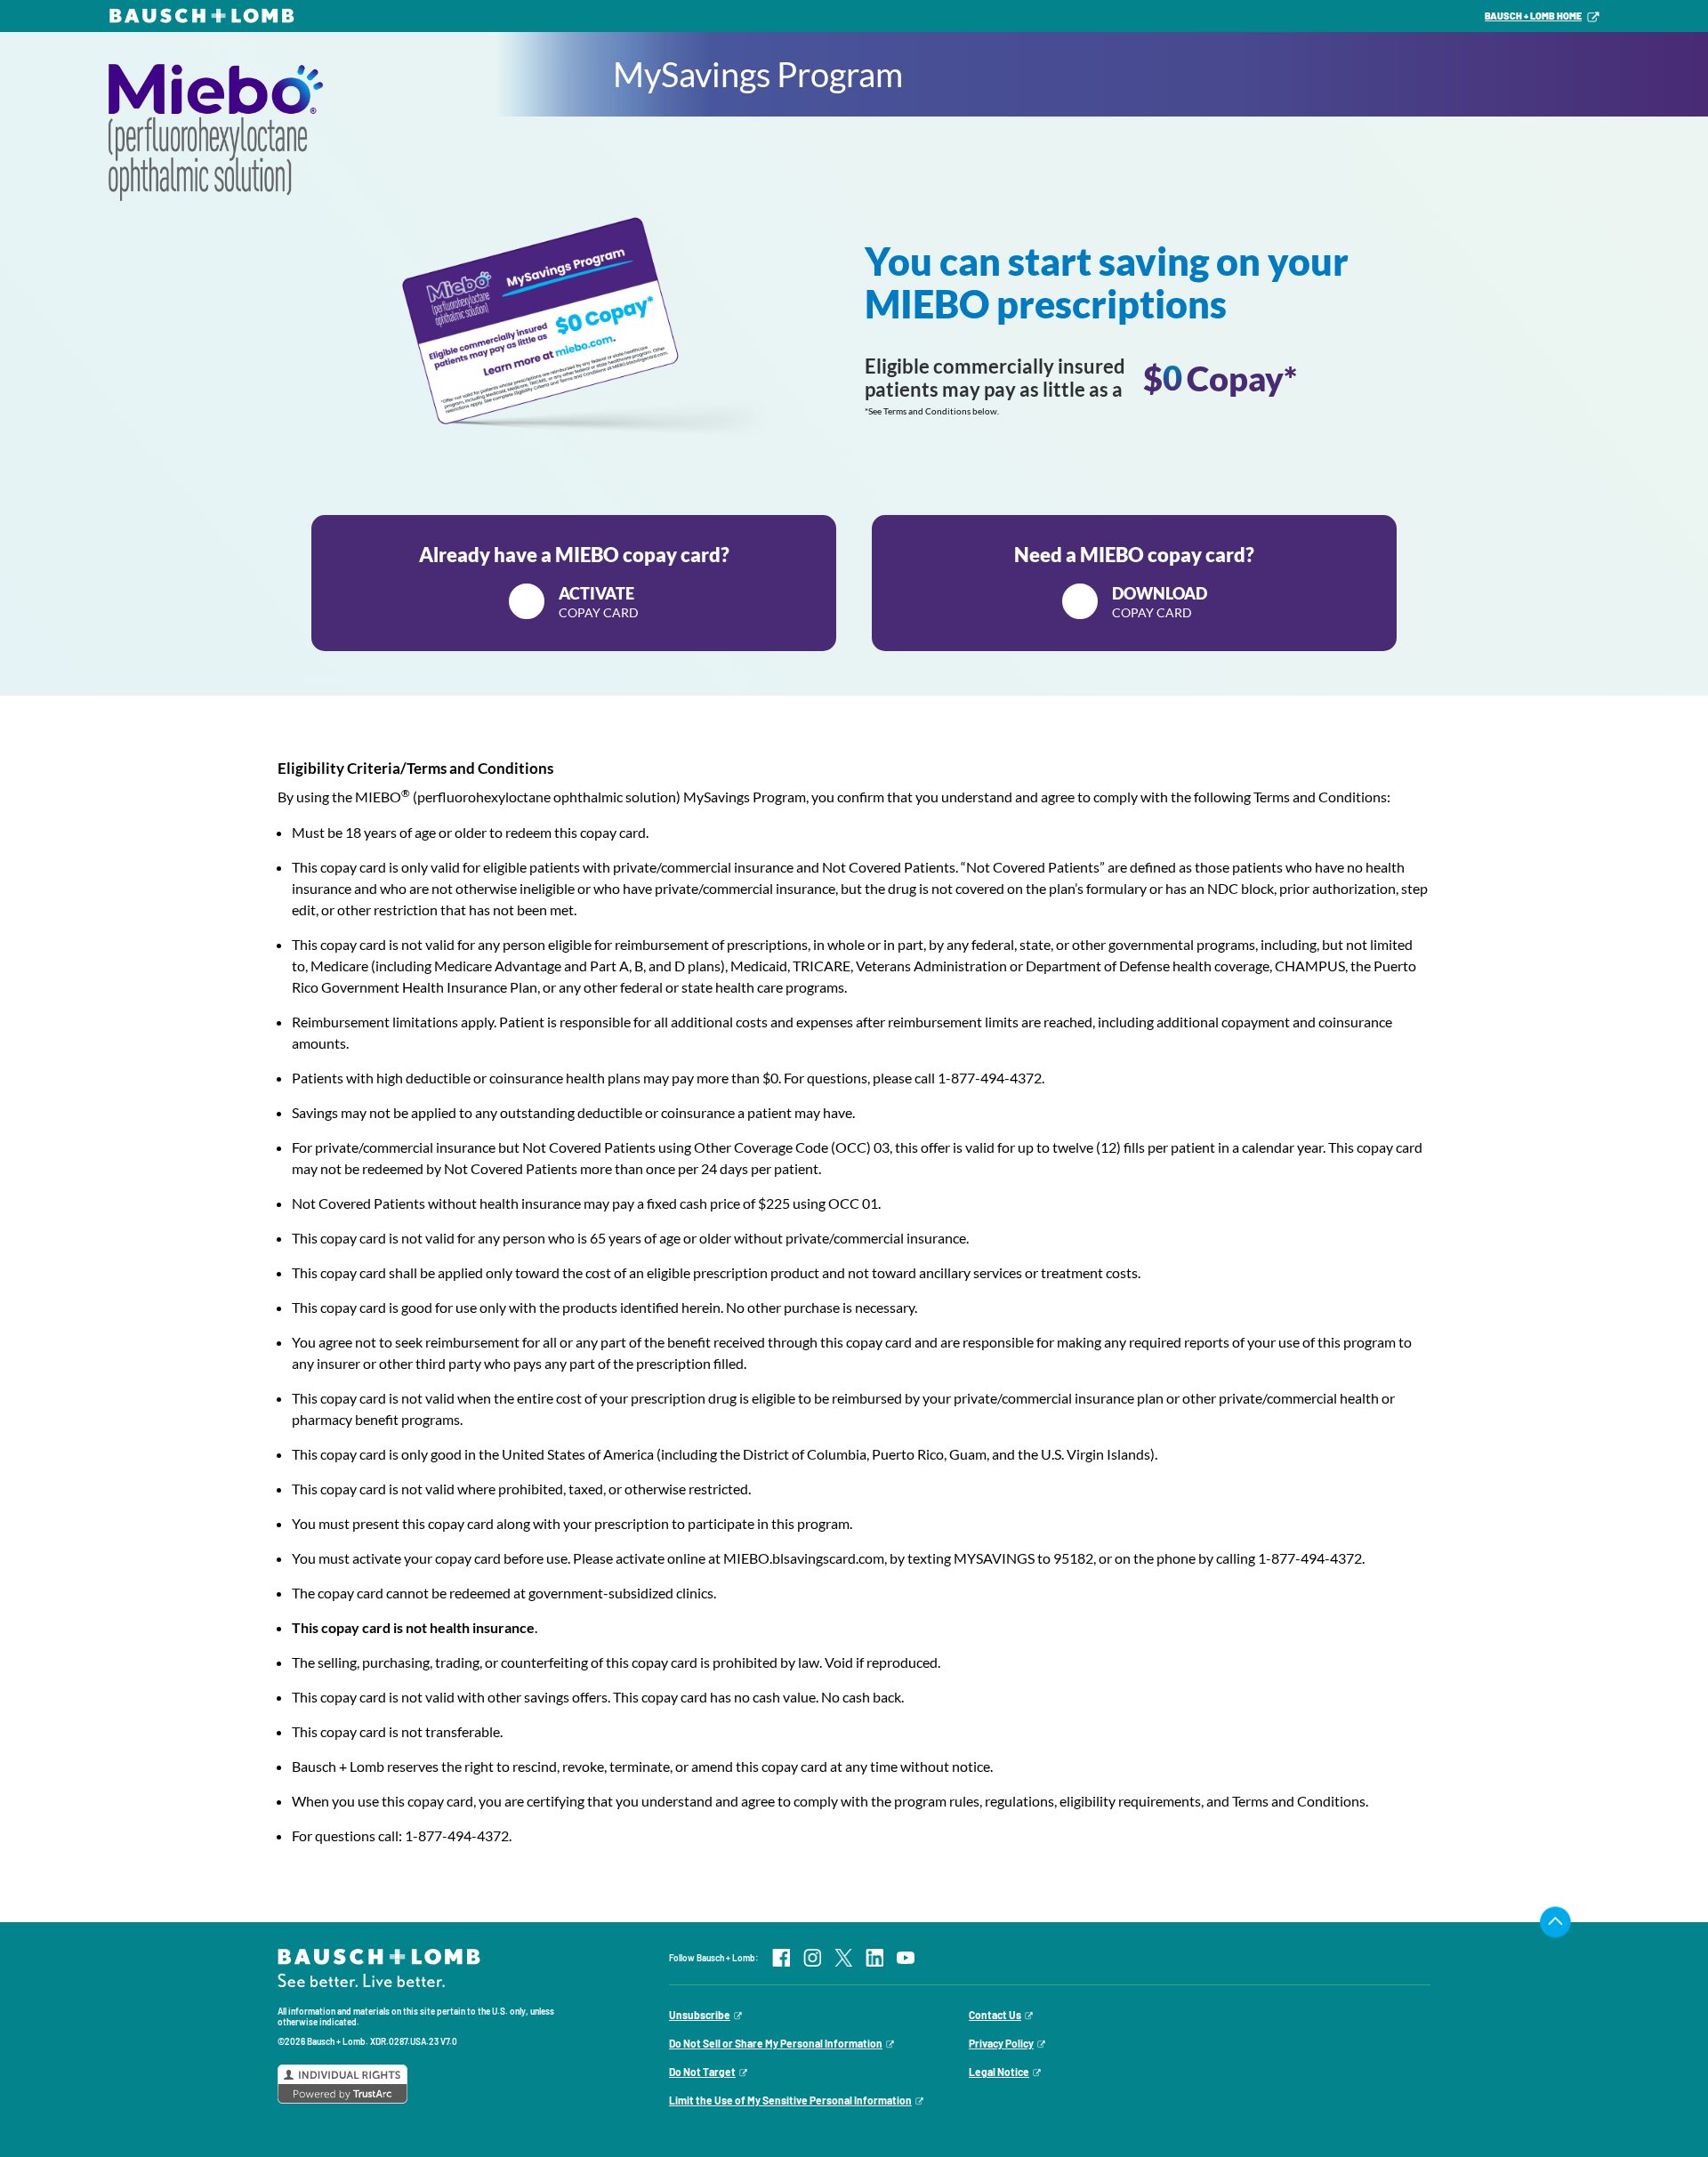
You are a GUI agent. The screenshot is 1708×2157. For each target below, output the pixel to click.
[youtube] (906, 1958)
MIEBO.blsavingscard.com (804, 1558)
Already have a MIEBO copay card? (574, 581)
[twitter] (843, 1958)
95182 (1073, 1558)
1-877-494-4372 (990, 1078)
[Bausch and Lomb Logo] (379, 1966)
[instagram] (812, 1958)
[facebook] (781, 1958)
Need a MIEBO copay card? (1134, 581)
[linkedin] (874, 1958)
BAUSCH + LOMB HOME (1533, 16)
